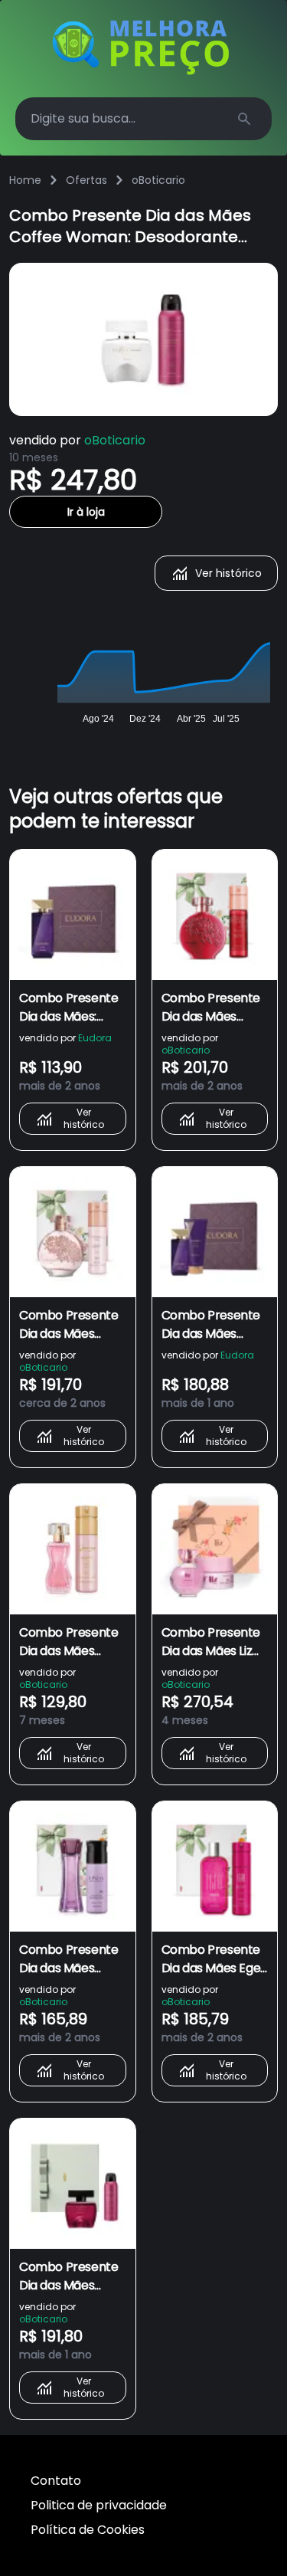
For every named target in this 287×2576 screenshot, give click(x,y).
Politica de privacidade (99, 2505)
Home (25, 180)
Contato (56, 2481)
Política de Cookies (88, 2530)
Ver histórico (228, 573)
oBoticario (158, 180)
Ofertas (86, 180)
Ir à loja (86, 512)
